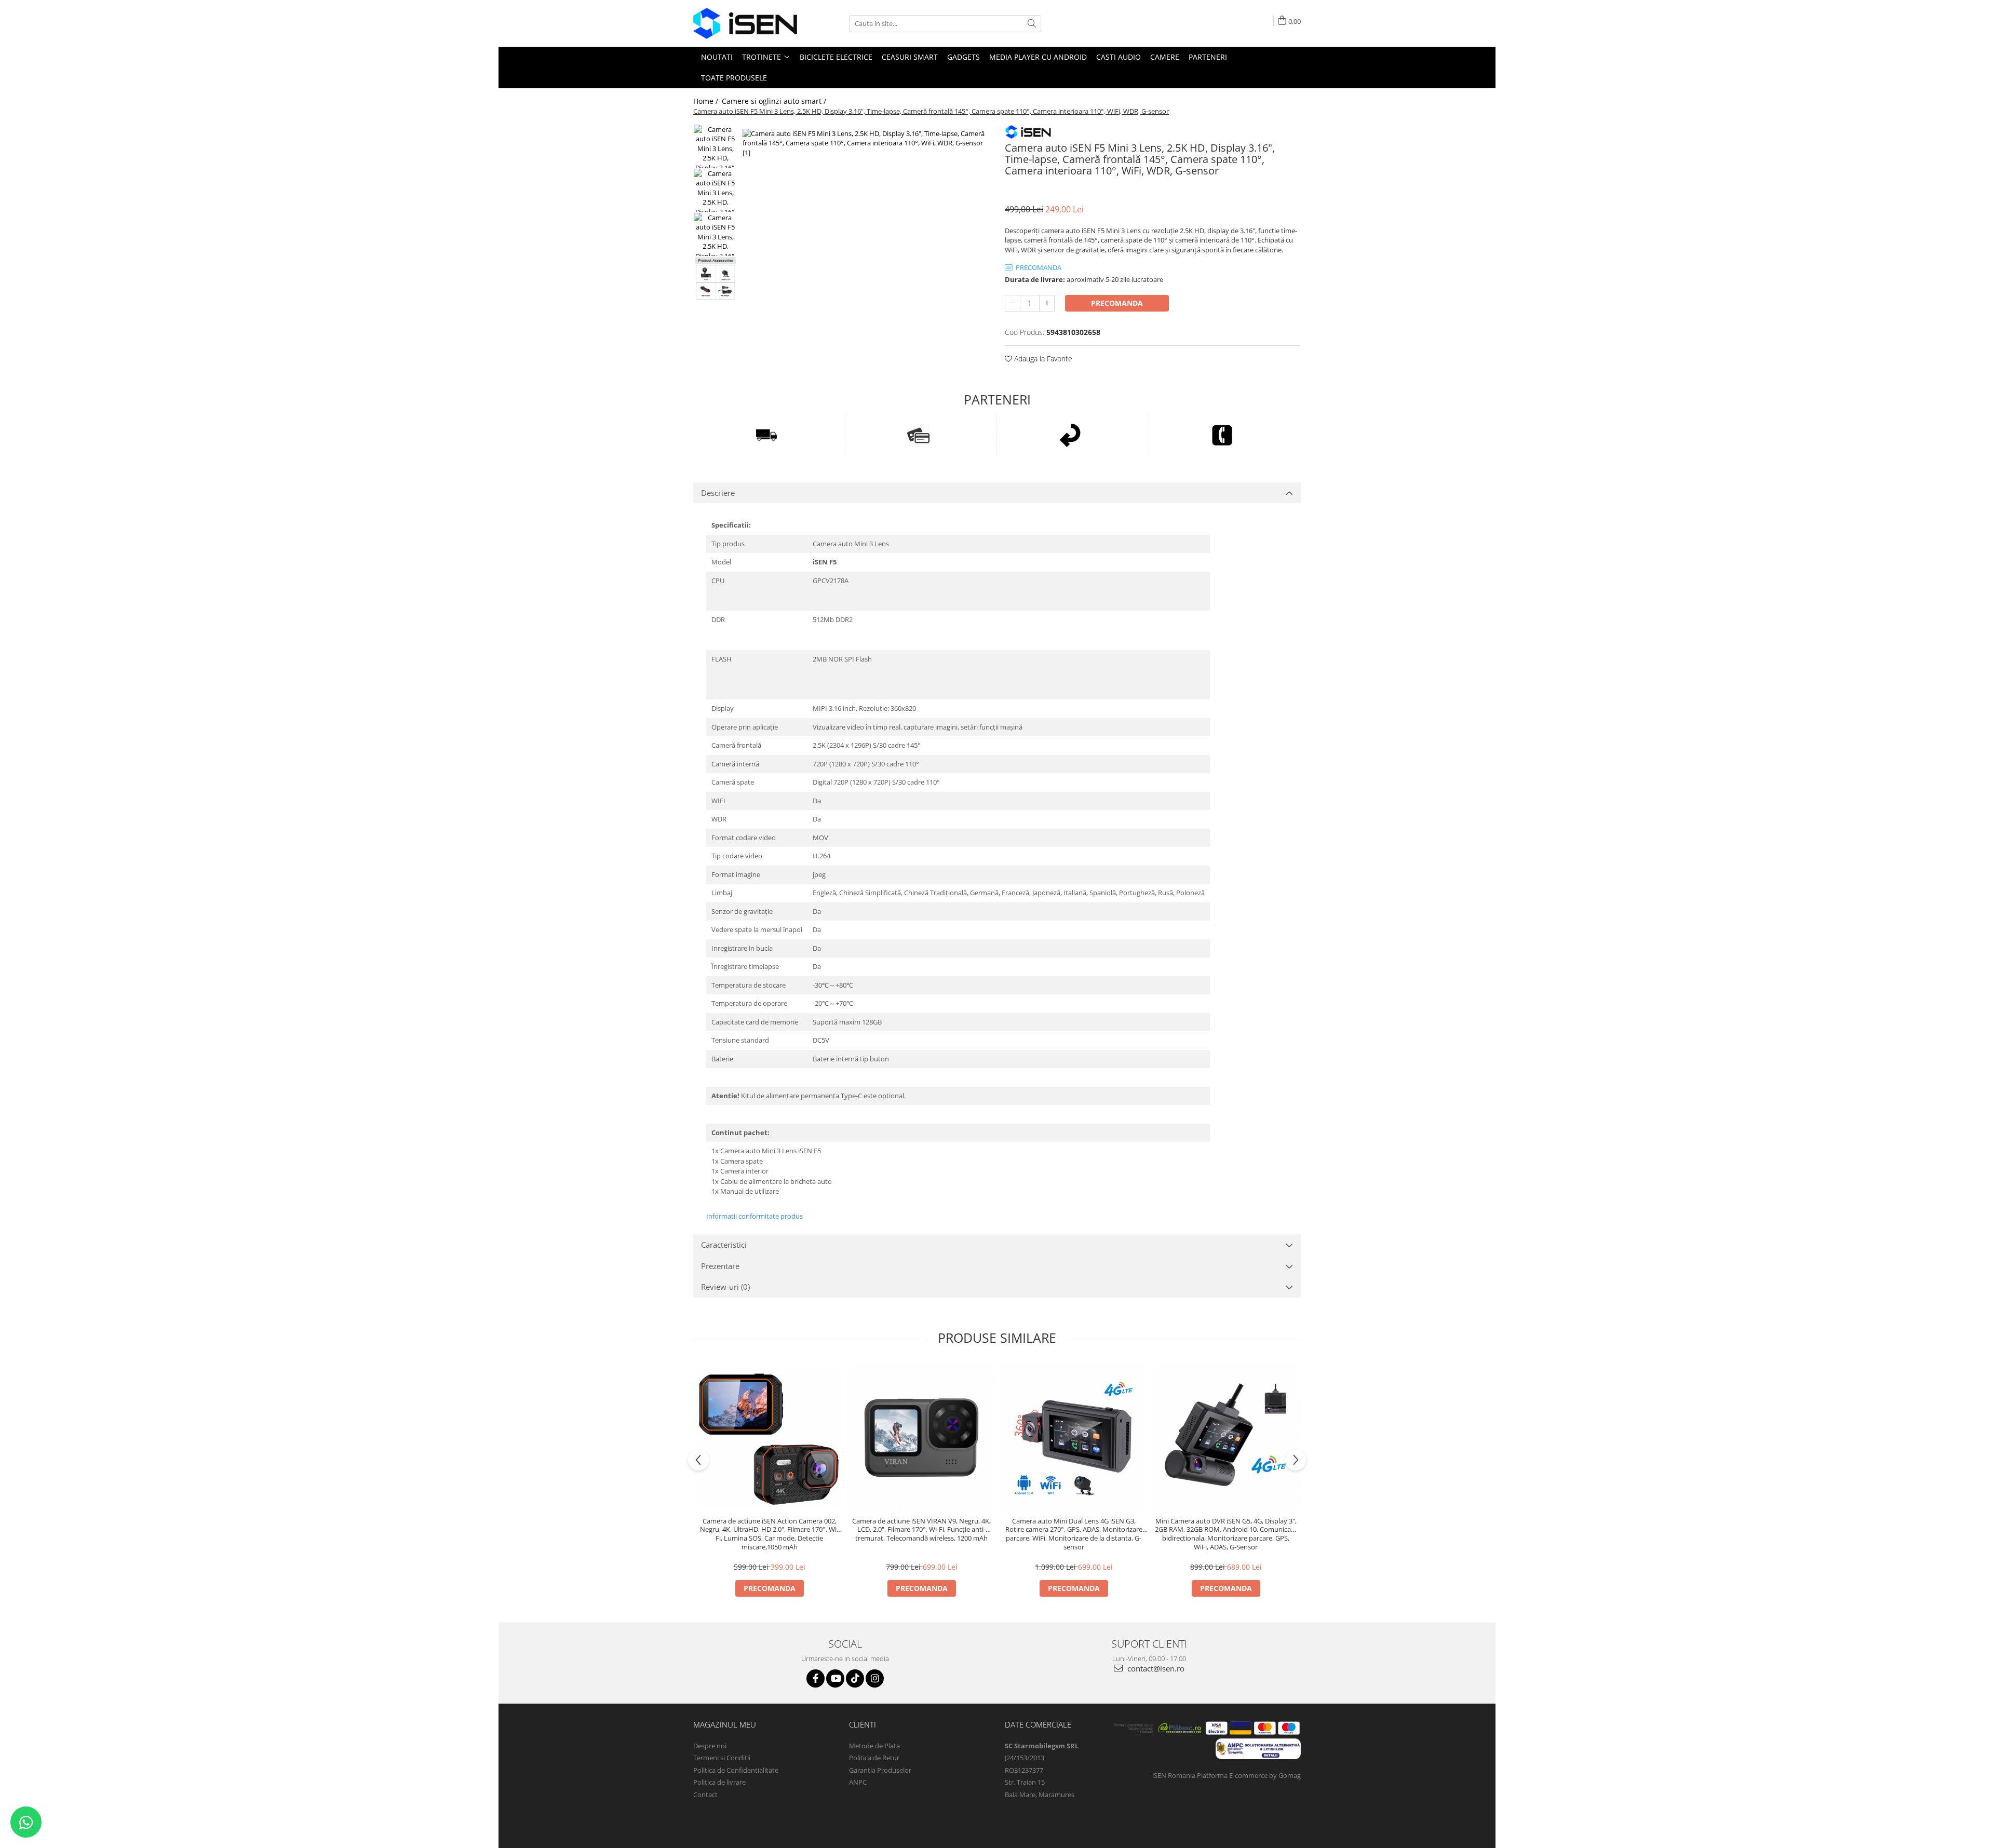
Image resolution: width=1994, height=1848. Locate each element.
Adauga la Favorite (1042, 359)
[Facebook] (816, 1678)
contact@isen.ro (1155, 1668)
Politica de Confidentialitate (736, 1770)
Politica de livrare (719, 1782)
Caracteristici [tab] (724, 1245)
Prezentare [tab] (720, 1266)
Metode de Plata (874, 1746)
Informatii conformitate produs (755, 1216)
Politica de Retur (874, 1758)
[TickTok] (855, 1678)
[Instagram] (875, 1678)
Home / (707, 101)
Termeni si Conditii (722, 1758)
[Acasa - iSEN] (745, 23)
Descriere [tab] (718, 493)
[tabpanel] (866, 252)
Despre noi (710, 1746)
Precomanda (1117, 303)
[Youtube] (835, 1678)
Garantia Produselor (880, 1770)
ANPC (858, 1782)
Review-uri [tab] (725, 1287)
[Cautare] (1032, 24)
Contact (705, 1795)
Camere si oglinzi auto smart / (775, 101)
